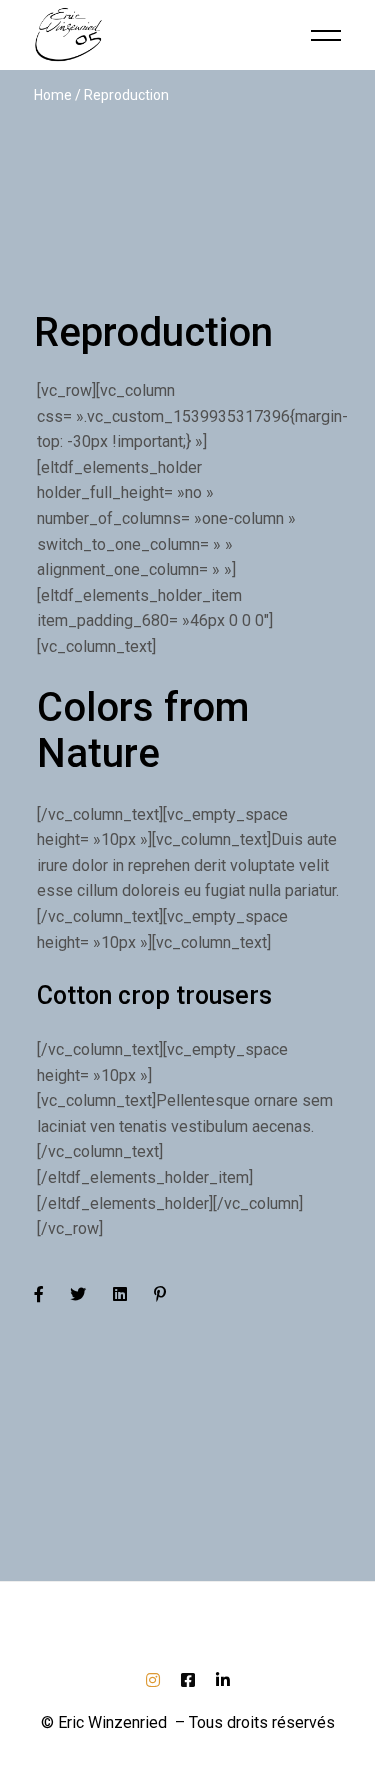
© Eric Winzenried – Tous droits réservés (188, 1722)
